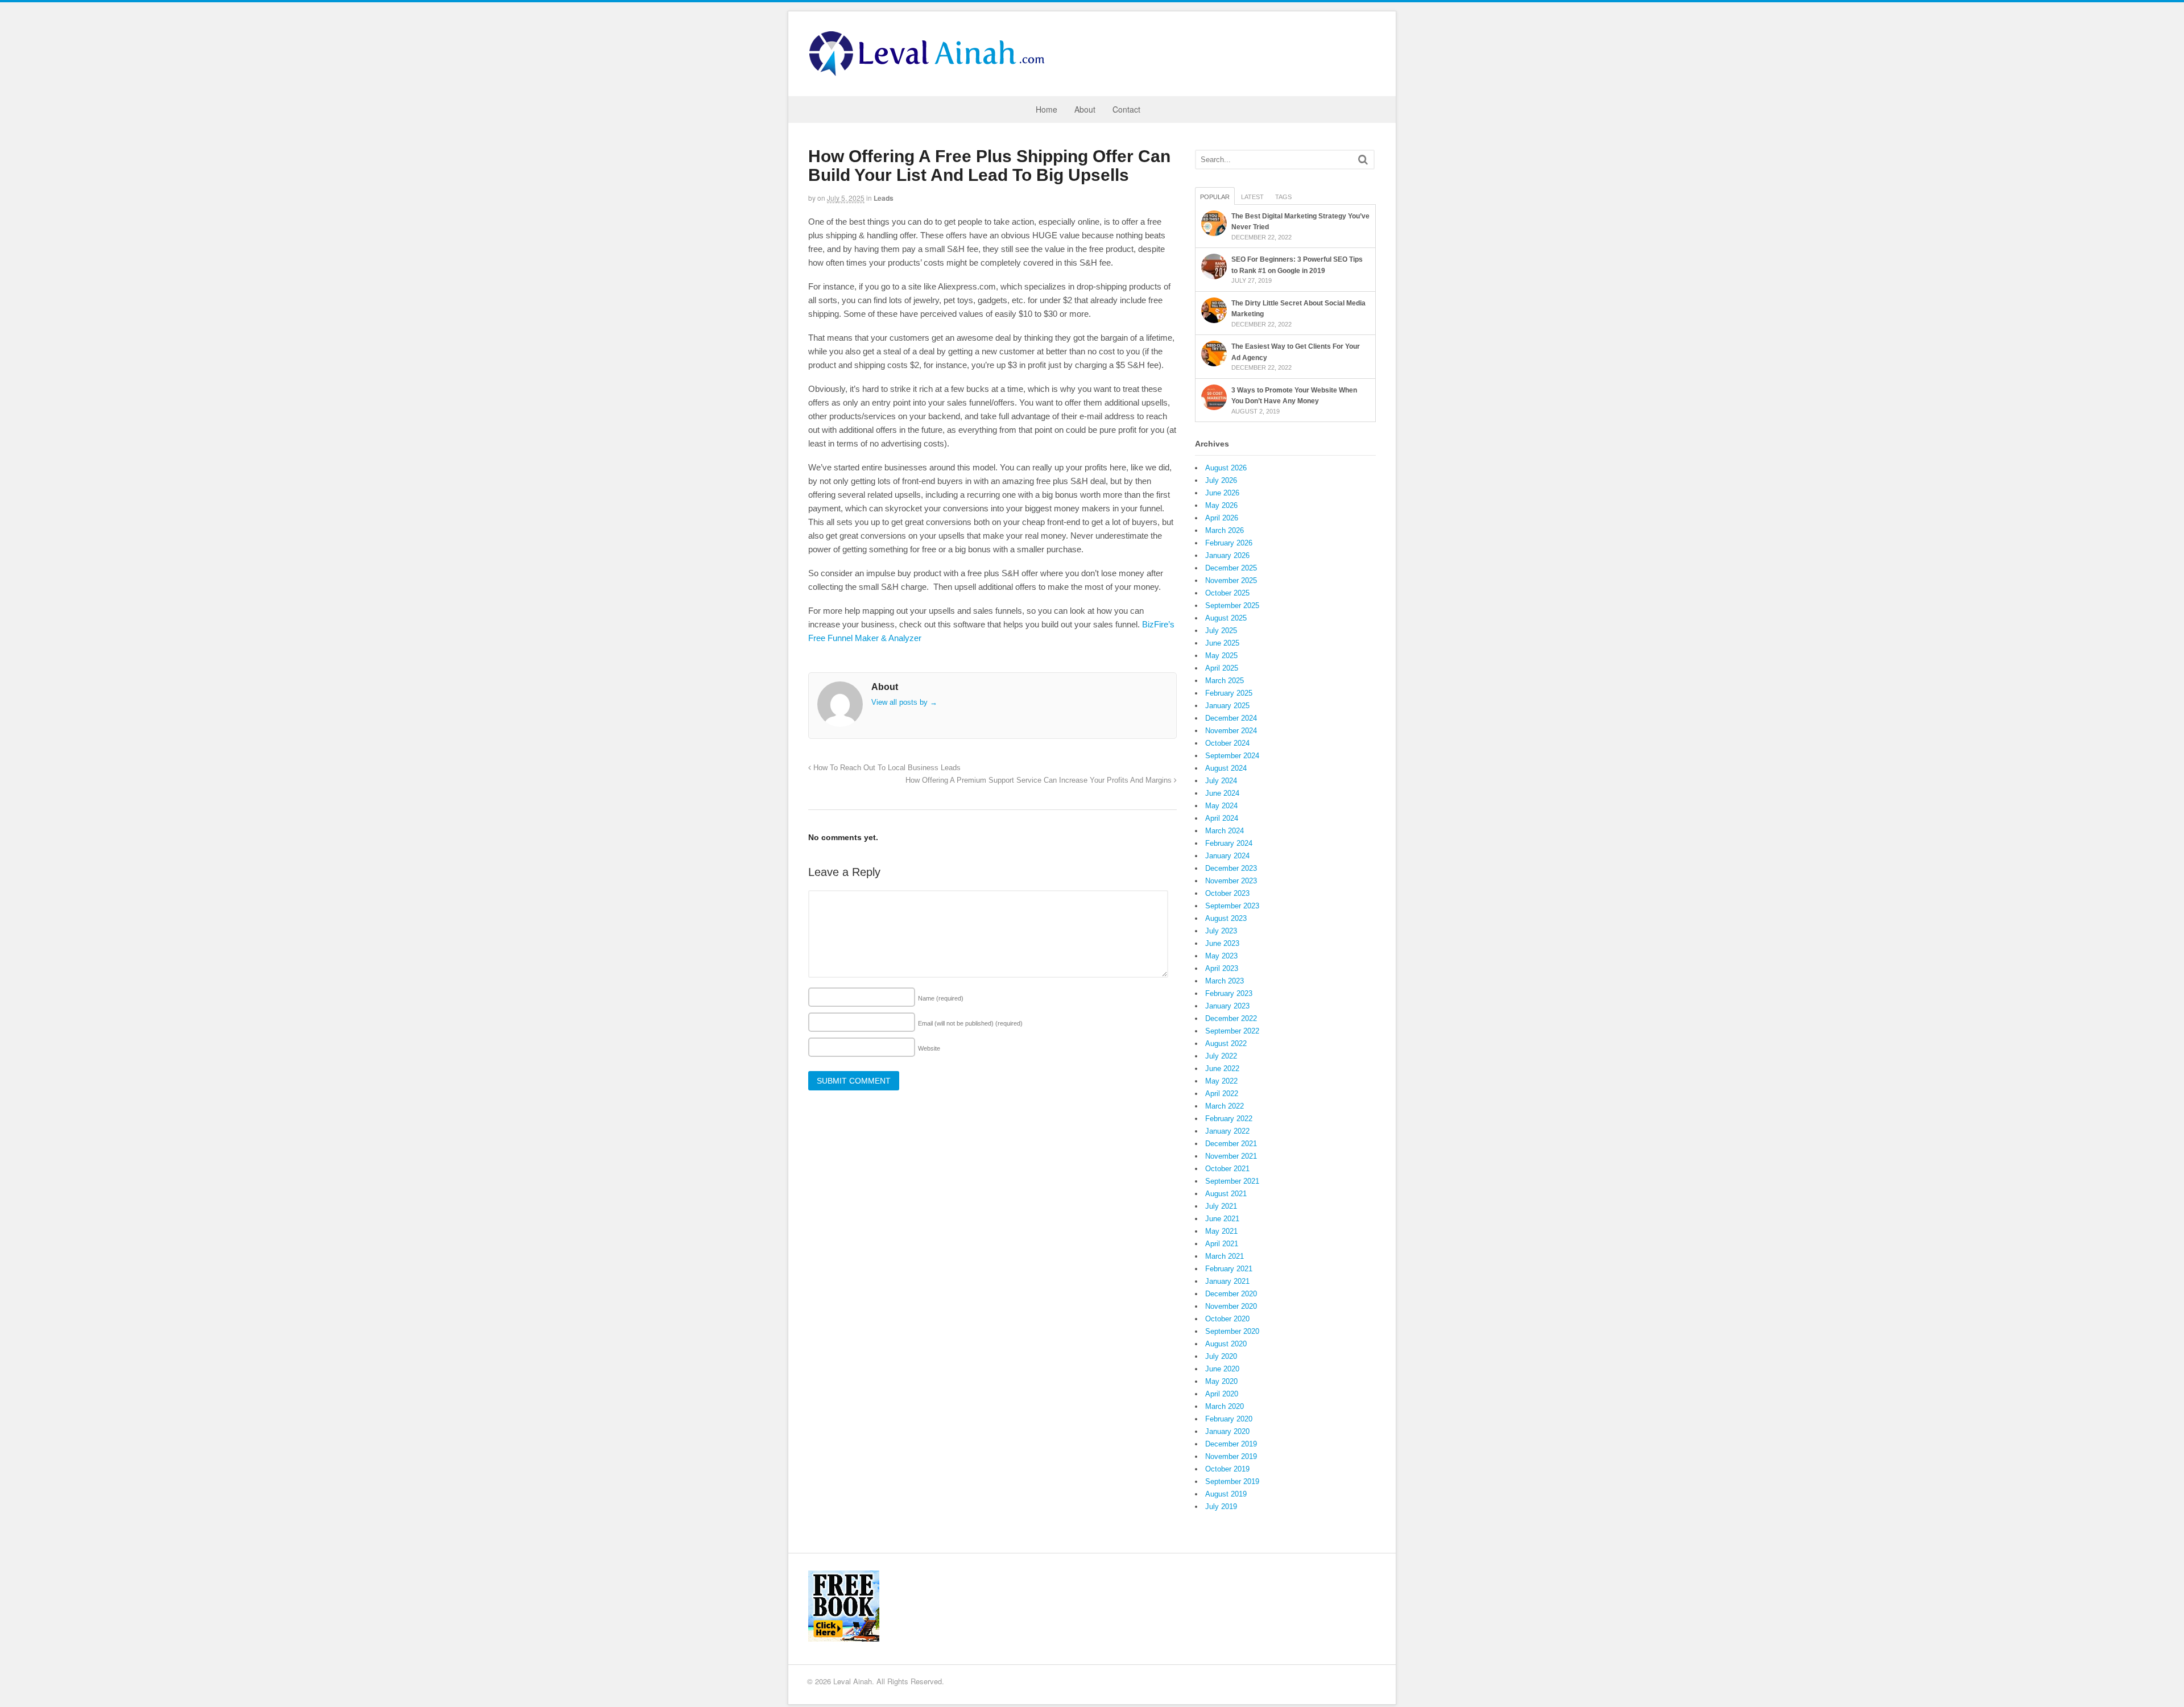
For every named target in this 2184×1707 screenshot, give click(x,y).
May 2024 (1221, 806)
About (1085, 109)
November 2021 (1231, 1156)
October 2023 (1227, 893)
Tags (1283, 197)
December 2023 (1231, 868)
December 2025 (1231, 568)
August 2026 (1226, 468)
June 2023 (1222, 943)
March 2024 (1225, 831)
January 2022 (1227, 1131)
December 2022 (1231, 1018)
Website (929, 1048)
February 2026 (1229, 543)
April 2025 (1222, 668)
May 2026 (1221, 505)
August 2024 (1226, 768)
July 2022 (1221, 1056)
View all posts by (904, 702)
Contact (1126, 109)
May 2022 (1221, 1081)
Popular (1215, 197)
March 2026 (1225, 530)
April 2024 (1222, 818)
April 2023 (1222, 968)
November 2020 (1231, 1306)
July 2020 (1221, 1356)
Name (941, 998)
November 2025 (1231, 580)
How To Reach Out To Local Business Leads (886, 768)
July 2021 (1221, 1206)
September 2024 (1232, 756)
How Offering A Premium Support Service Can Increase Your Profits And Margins (1040, 780)
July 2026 (1221, 480)
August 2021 (1226, 1194)
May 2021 (1221, 1231)
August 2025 (1226, 618)
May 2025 (1221, 656)
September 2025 (1232, 605)
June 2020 (1222, 1369)
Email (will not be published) (970, 1023)
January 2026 (1227, 555)
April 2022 (1222, 1094)
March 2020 (1225, 1406)
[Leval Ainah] (930, 73)
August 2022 (1226, 1043)
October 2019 (1227, 1469)
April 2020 (1222, 1394)
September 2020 (1232, 1331)
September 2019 (1232, 1481)
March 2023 (1225, 981)
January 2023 (1227, 1006)
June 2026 (1222, 493)
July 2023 (1221, 931)
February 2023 (1229, 993)
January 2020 (1227, 1431)
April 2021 (1222, 1244)
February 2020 (1229, 1419)
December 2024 (1231, 718)
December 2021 (1231, 1144)
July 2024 (1221, 781)
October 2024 (1227, 743)
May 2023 (1221, 956)
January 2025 (1227, 706)
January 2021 (1227, 1281)
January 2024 (1227, 856)
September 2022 (1232, 1031)
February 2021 (1229, 1269)
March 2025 (1225, 681)
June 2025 (1222, 643)
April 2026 (1222, 518)
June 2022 (1222, 1069)
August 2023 (1226, 918)
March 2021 (1225, 1256)
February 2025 (1229, 693)
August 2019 (1226, 1494)
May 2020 (1221, 1381)
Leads (884, 198)
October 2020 (1227, 1319)
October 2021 (1227, 1169)
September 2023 (1232, 906)
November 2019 (1231, 1456)
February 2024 (1229, 843)
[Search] (1363, 160)
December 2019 (1231, 1444)
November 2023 (1231, 881)
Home (1046, 109)
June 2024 (1222, 793)
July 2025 (1221, 631)
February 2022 (1229, 1119)
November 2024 (1231, 731)
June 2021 (1222, 1219)
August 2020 (1226, 1344)
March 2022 (1225, 1106)
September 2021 (1232, 1181)
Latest (1252, 197)
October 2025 (1227, 593)
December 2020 (1231, 1294)
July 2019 (1221, 1506)
